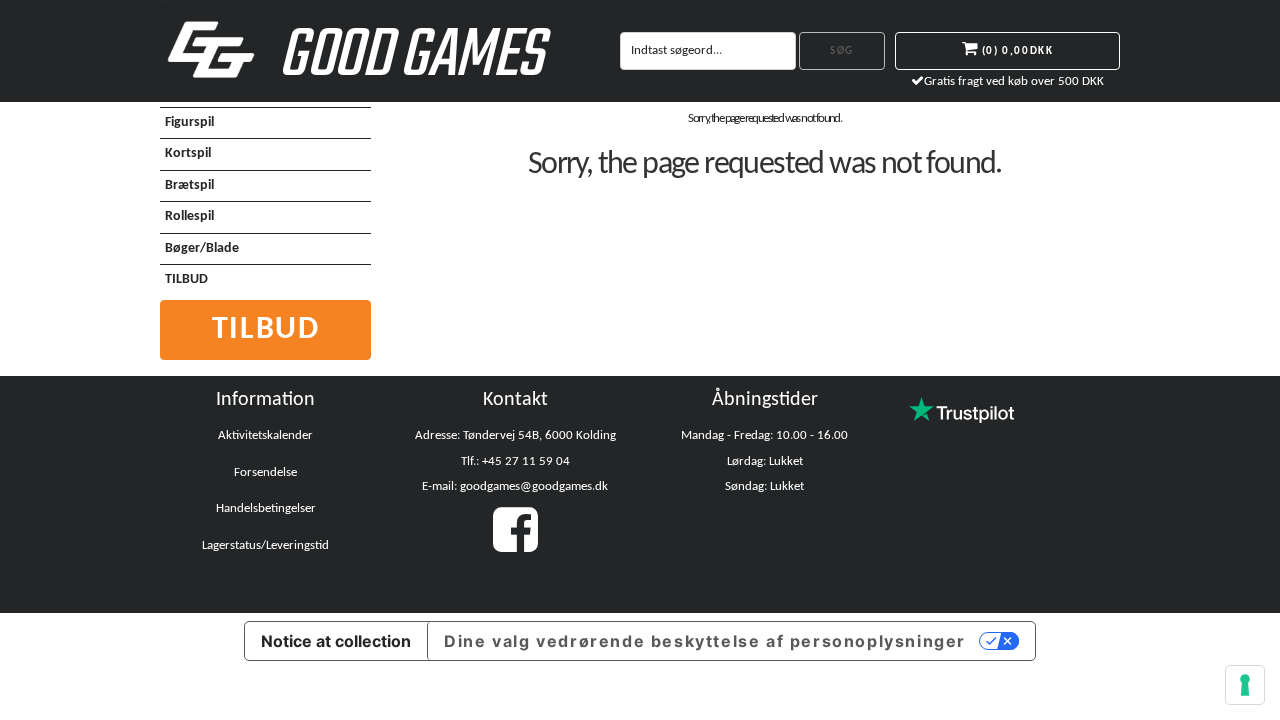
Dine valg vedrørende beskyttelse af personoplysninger (705, 641)
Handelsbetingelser (266, 508)
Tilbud (266, 330)
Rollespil (189, 216)
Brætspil (189, 185)
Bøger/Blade (202, 248)
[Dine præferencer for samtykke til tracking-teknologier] (1245, 685)
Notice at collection (336, 641)
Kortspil (188, 153)
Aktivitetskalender (265, 435)
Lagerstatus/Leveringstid (265, 545)
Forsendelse (265, 472)
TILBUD (186, 279)
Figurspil (189, 122)
